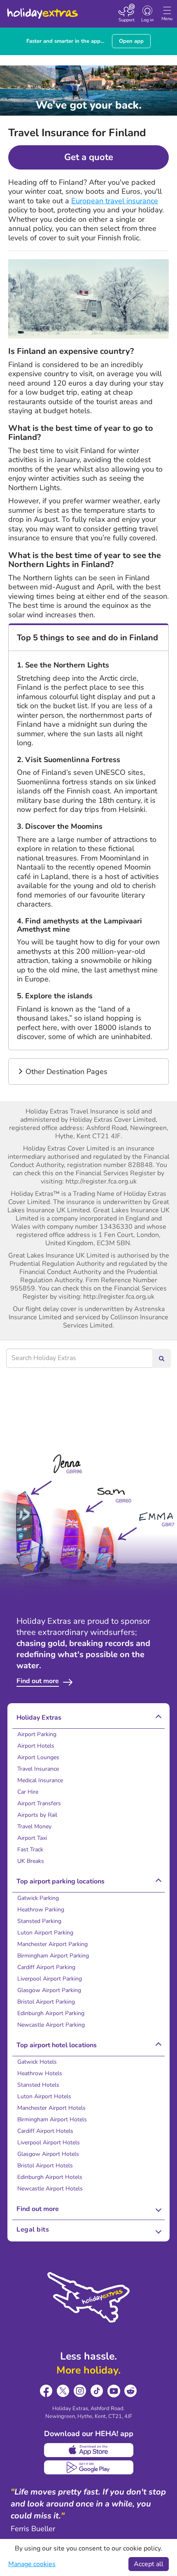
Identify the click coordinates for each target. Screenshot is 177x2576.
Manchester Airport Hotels (51, 2108)
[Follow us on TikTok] (97, 2391)
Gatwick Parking (38, 1898)
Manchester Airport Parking (52, 1944)
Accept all (149, 2564)
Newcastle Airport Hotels (50, 2189)
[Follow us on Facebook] (46, 2391)
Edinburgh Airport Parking (51, 2013)
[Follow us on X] (63, 2391)
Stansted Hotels (38, 2085)
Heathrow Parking (41, 1910)
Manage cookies (32, 2564)
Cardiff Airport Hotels (45, 2131)
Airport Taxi (32, 1838)
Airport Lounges (38, 1757)
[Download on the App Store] (89, 2450)
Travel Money (34, 1826)
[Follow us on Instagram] (80, 2391)
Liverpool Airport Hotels (49, 2142)
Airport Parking (37, 1734)
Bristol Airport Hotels (45, 2166)
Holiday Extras (42, 10)
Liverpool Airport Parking (50, 1979)
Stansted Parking (39, 1921)
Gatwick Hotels (37, 2062)
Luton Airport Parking (45, 1933)
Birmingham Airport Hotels (52, 2119)
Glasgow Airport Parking (49, 1990)
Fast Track (30, 1849)
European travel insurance (115, 201)
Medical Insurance (40, 1780)
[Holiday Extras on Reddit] (131, 2391)
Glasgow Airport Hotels (48, 2154)
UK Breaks (31, 1861)
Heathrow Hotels (40, 2073)
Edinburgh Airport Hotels (50, 2177)
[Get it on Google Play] (89, 2467)
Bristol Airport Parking (46, 2002)
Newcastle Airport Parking (51, 2025)
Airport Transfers (39, 1803)
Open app (131, 41)
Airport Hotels (36, 1746)
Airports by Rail (37, 1815)
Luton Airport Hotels (44, 2096)
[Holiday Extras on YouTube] (114, 2391)
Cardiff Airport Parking (46, 1967)
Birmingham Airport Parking (53, 1956)
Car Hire (28, 1792)
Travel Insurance (38, 1769)
